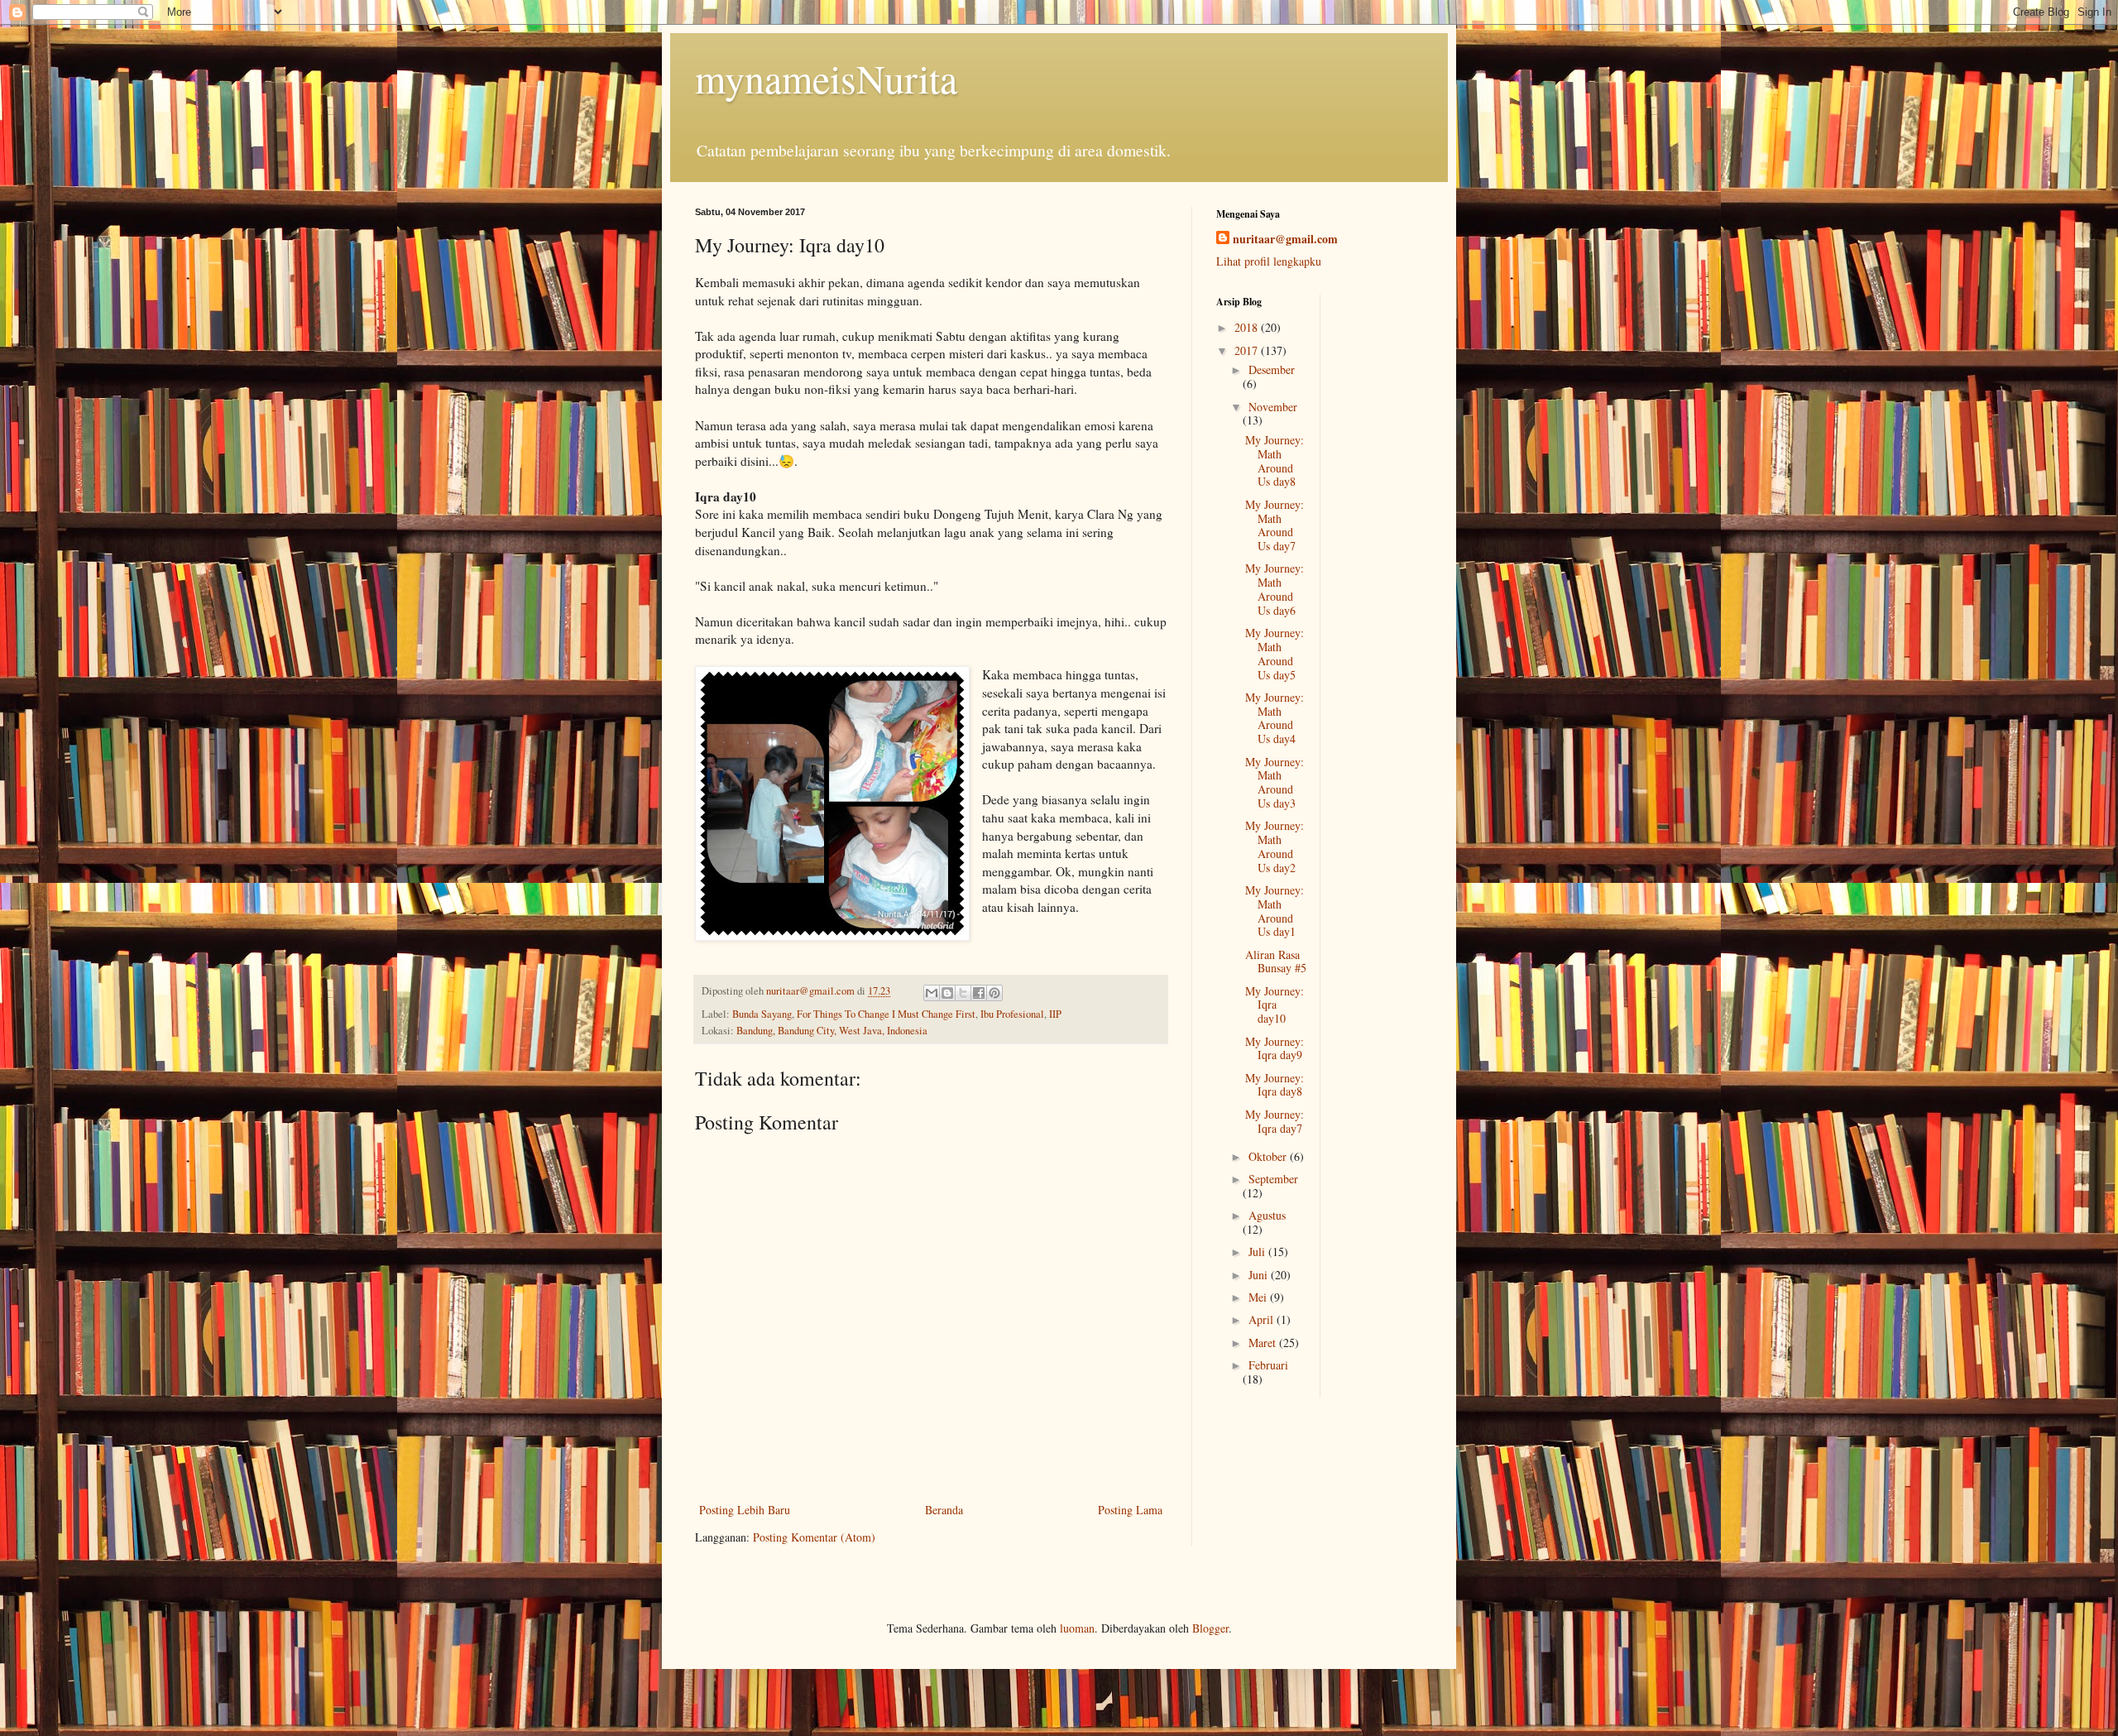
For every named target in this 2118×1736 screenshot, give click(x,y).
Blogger (1210, 1628)
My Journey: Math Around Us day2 (1275, 846)
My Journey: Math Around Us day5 (1275, 653)
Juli (1258, 1252)
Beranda (944, 1510)
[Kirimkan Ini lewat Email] (932, 993)
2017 (1248, 350)
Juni (1260, 1275)
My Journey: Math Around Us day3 (1275, 782)
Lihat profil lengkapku (1269, 261)
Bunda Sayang (762, 1014)
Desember (1272, 369)
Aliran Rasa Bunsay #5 (1276, 962)
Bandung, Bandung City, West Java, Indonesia (832, 1031)
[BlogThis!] (947, 993)
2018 (1248, 327)
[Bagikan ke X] (963, 993)
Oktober (1269, 1156)
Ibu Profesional (1012, 1014)
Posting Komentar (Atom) (814, 1537)
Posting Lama (1130, 1510)
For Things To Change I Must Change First (886, 1014)
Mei (1259, 1297)
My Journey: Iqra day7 (1275, 1121)
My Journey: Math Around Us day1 (1275, 911)
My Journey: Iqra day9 (1275, 1048)
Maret (1264, 1343)
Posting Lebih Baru (745, 1510)
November (1273, 407)
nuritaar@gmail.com (1285, 239)
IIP (1055, 1014)
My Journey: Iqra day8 (1275, 1085)
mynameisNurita (826, 78)
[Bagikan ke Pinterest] (994, 993)
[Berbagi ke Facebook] (979, 993)
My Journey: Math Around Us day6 (1275, 589)
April (1263, 1319)
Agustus (1267, 1215)
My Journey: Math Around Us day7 (1275, 525)
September (1273, 1179)
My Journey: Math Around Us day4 (1275, 718)
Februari (1268, 1365)
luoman (1077, 1628)
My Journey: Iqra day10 (1275, 1005)
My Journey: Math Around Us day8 (1275, 460)
